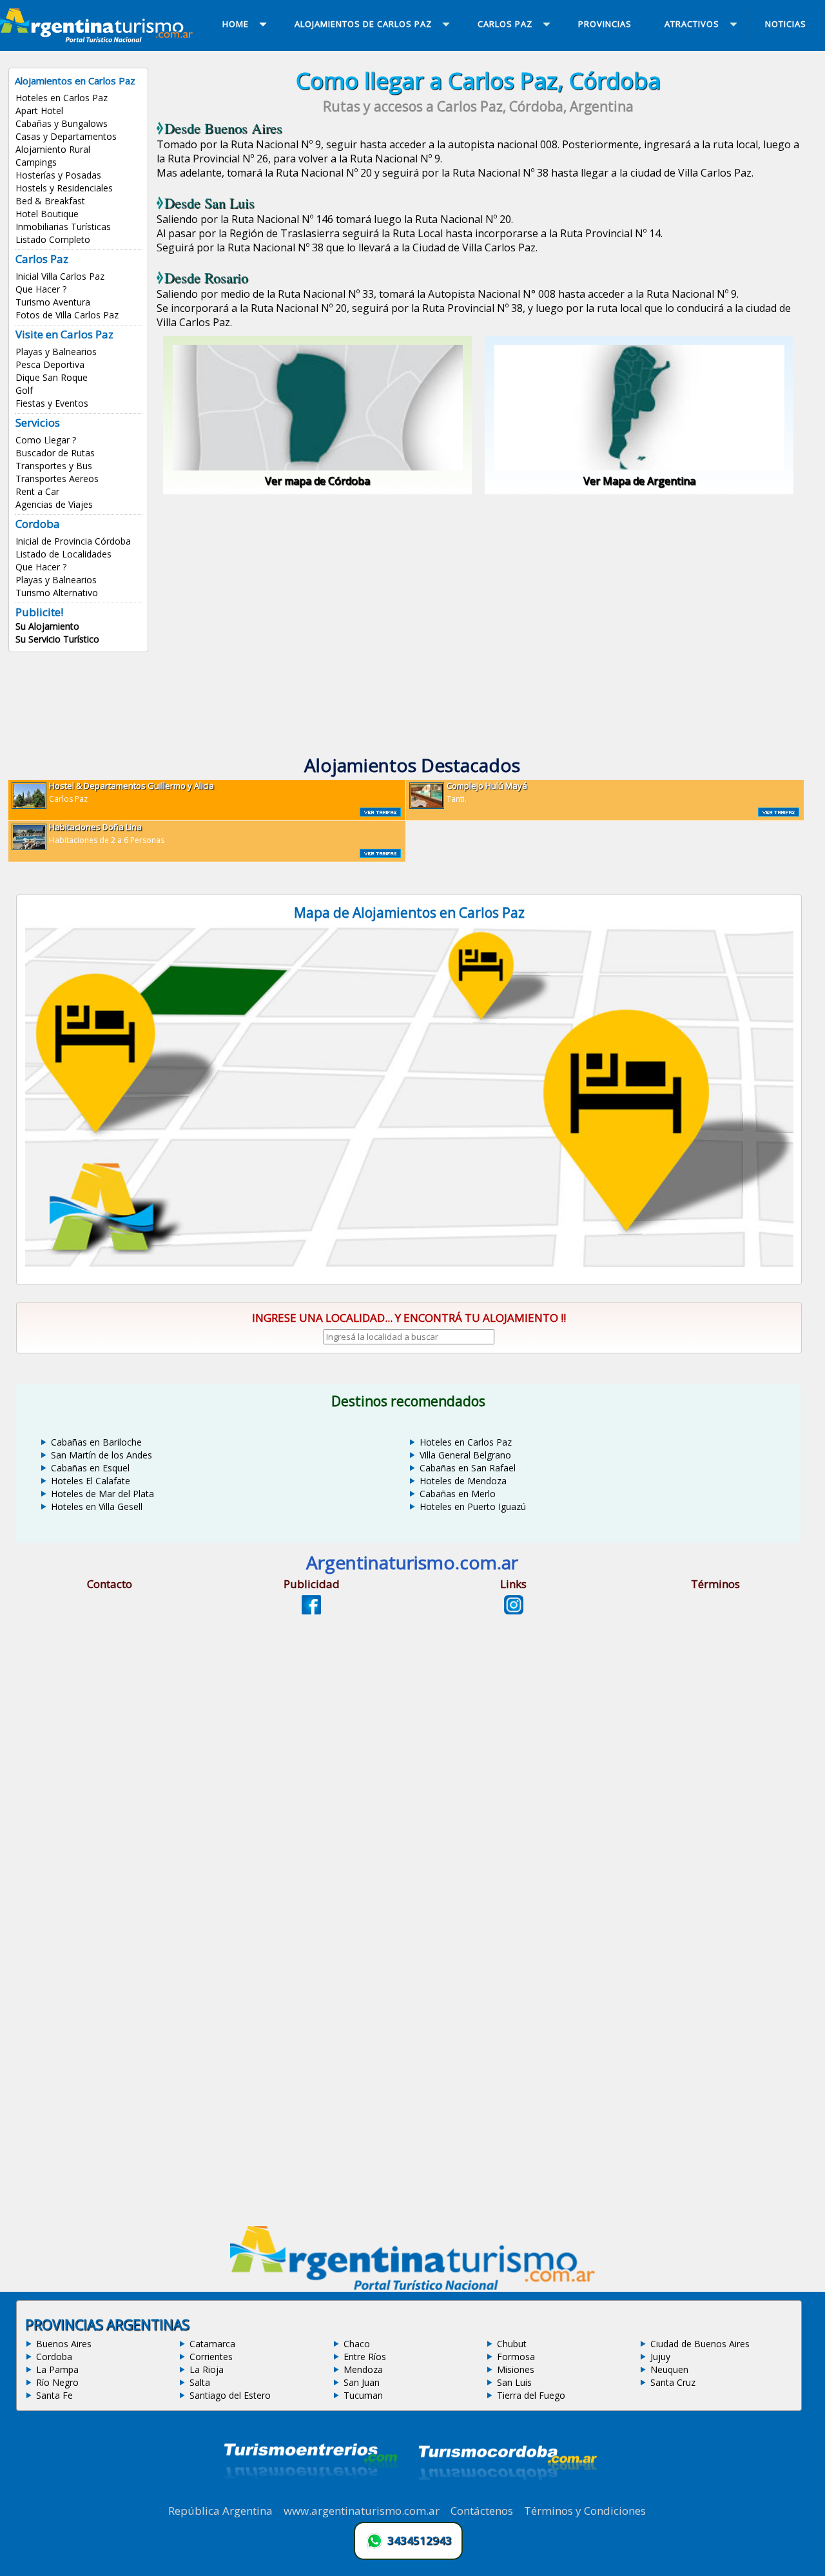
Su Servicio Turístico (57, 639)
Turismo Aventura (53, 302)
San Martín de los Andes (102, 1455)
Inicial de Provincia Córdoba (73, 541)
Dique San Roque (52, 377)
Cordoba (54, 2357)
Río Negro (57, 2382)
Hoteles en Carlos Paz (62, 98)
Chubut (512, 2344)
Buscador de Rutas (55, 453)
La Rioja (207, 2369)
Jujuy (660, 2357)
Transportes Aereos (57, 479)
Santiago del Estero (230, 2395)
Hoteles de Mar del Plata (102, 1494)
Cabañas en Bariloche (96, 1442)
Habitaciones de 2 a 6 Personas (107, 833)
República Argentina (220, 2511)
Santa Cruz (673, 2382)
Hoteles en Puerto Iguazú (473, 1506)
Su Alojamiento (47, 626)
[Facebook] (311, 1611)
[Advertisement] (478, 605)
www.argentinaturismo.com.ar (362, 2511)
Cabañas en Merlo (458, 1494)
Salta (200, 2382)
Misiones (516, 2369)
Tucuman (363, 2395)
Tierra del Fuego (531, 2395)
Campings (36, 162)
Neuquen (669, 2369)
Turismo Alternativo (57, 593)
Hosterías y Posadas (58, 175)
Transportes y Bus (54, 466)
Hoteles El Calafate (91, 1481)
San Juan (362, 2382)
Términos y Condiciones (585, 2511)
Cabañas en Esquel (90, 1468)
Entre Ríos (365, 2357)
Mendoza (363, 2369)
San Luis (514, 2382)
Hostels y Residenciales (64, 188)
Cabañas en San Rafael (468, 1468)
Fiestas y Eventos (52, 403)
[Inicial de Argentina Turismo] (99, 39)
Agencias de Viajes (54, 504)
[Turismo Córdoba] (507, 2496)
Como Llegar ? (46, 440)
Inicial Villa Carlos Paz (60, 276)
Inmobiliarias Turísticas (63, 227)
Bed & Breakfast (50, 201)
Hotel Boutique (47, 214)
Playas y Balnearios (56, 352)
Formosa (516, 2357)
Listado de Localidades (63, 554)
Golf (24, 390)
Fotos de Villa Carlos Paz (67, 315)
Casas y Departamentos (66, 136)
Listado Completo (53, 239)
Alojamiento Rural (53, 149)
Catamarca (212, 2344)
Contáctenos (482, 2511)
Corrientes (211, 2357)
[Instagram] (514, 1611)
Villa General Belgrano (465, 1455)
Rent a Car (37, 491)
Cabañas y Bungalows (62, 123)
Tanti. (487, 792)
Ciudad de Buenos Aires (700, 2344)
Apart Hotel (39, 111)
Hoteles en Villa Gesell (97, 1506)
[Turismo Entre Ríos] (311, 2496)
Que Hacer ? (41, 289)
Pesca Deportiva (50, 364)
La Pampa (57, 2369)
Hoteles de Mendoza (463, 1481)
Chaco (357, 2344)
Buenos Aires (64, 2344)
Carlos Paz (131, 792)
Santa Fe (54, 2395)
